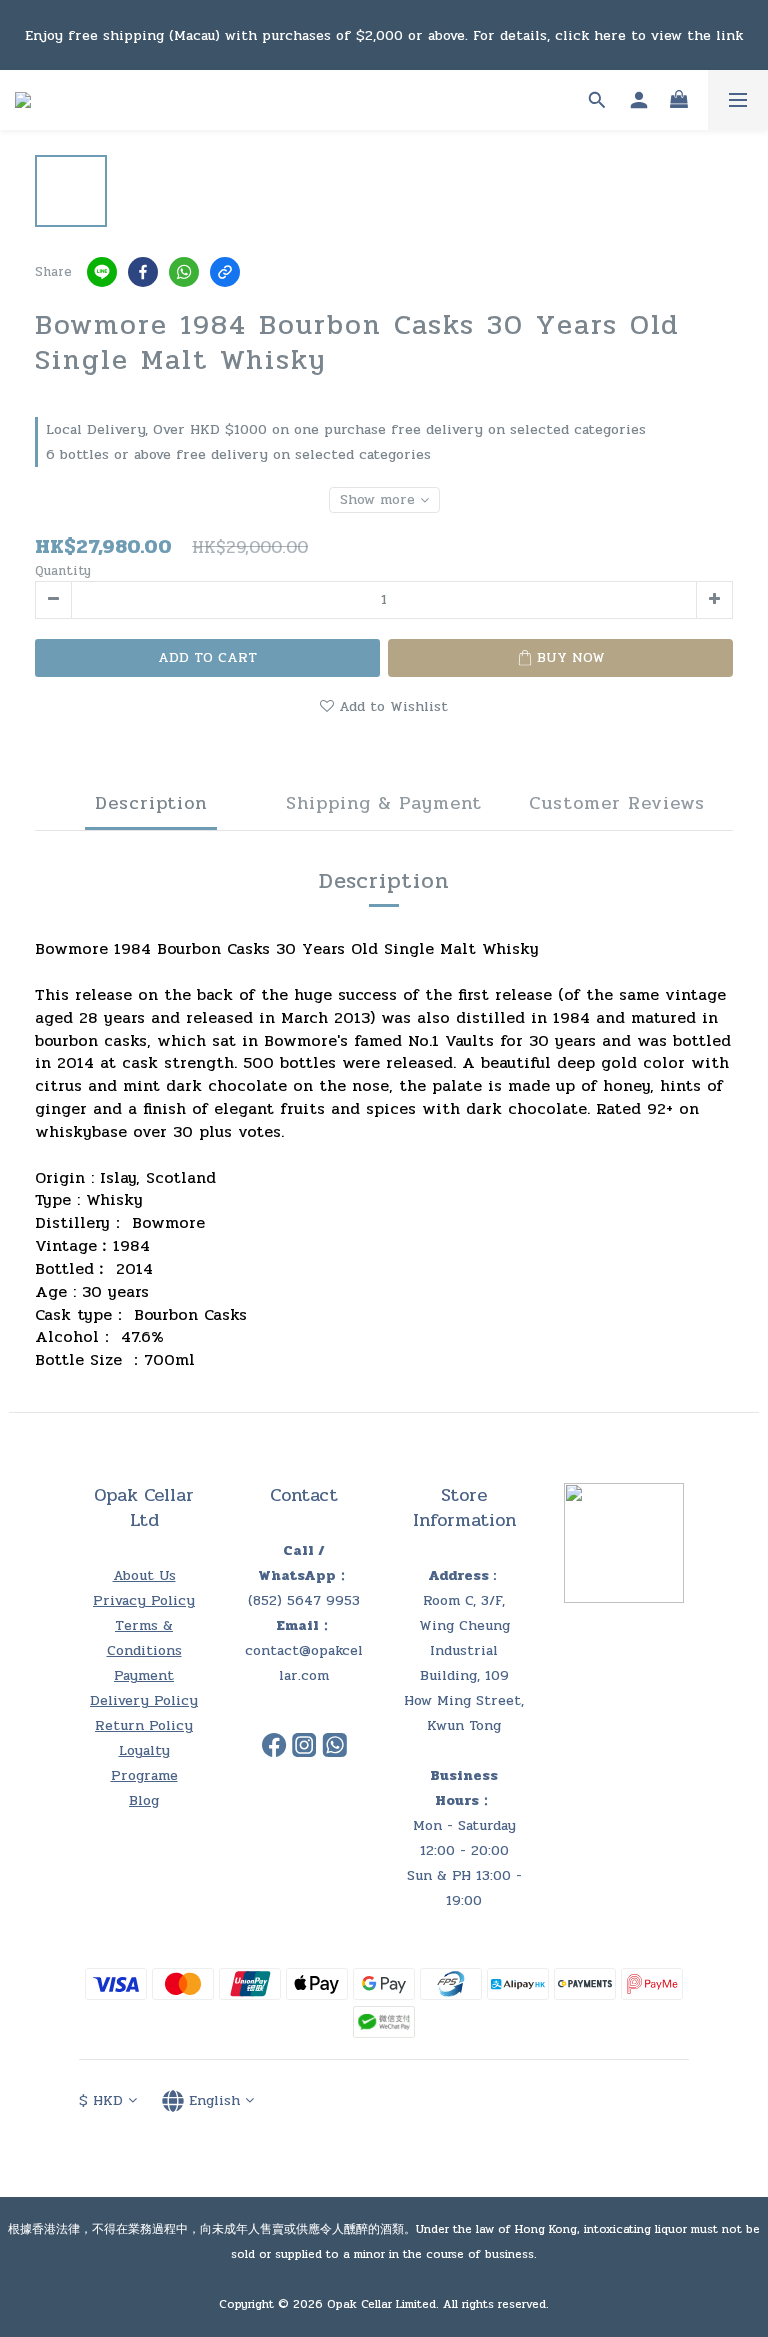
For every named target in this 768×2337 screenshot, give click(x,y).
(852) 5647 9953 (304, 1600)
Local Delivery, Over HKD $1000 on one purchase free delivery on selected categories (346, 429)
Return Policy (144, 1725)
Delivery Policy (144, 1700)
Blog (144, 1800)
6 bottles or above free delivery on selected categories (238, 454)
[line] (102, 272)
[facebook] (143, 272)
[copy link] (225, 272)
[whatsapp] (184, 272)
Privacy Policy (144, 1600)
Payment (144, 1675)
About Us (144, 1575)
